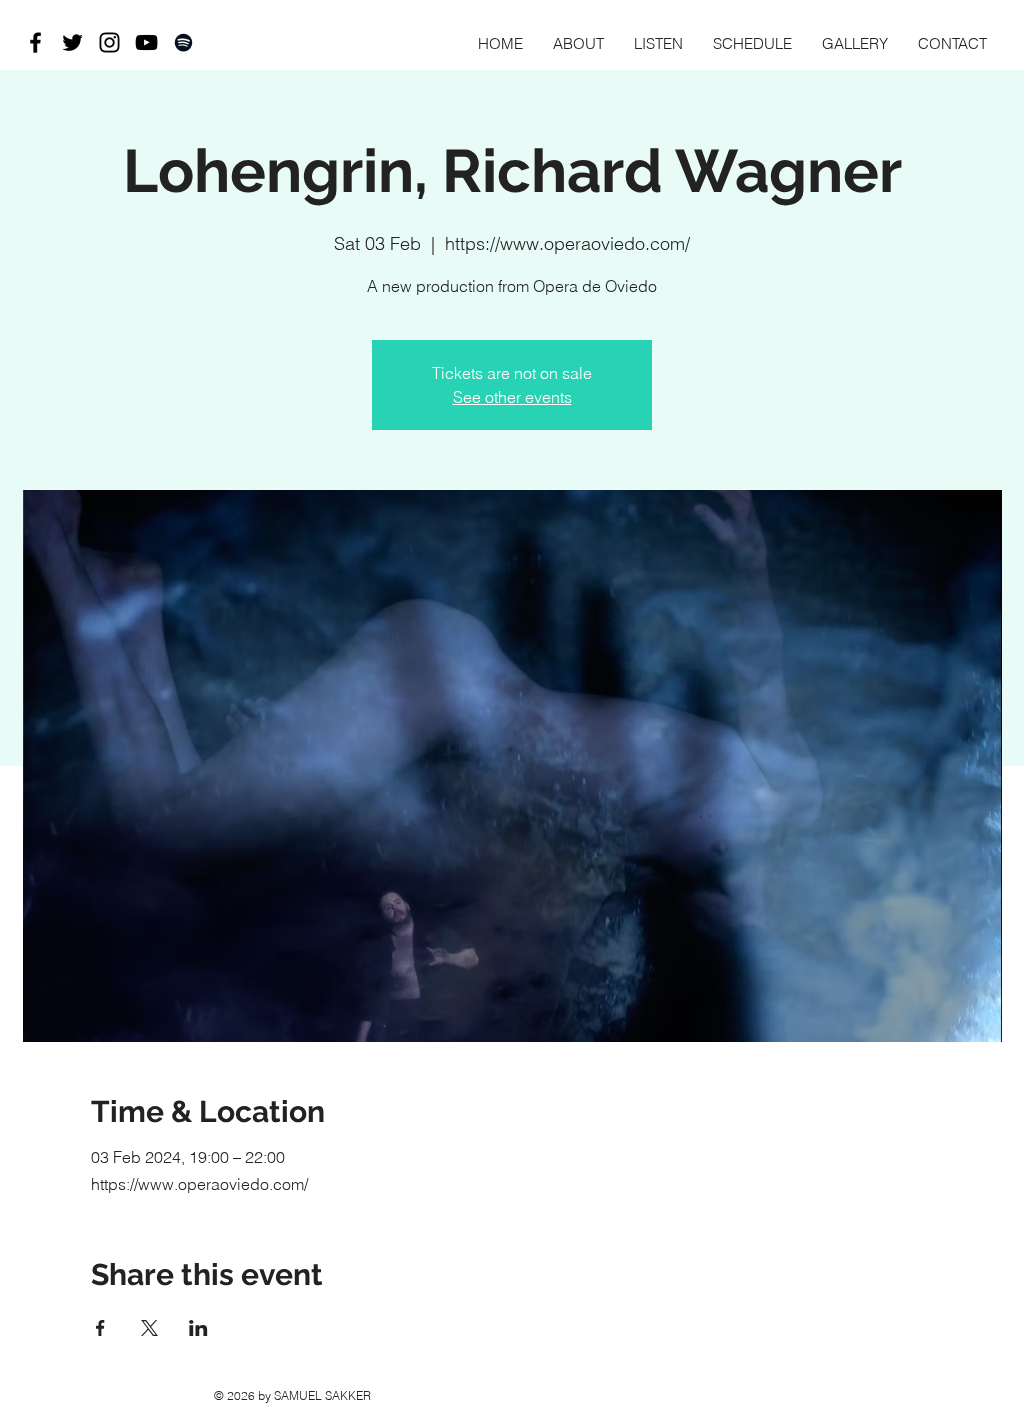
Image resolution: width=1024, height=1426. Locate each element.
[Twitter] (72, 42)
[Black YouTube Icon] (146, 42)
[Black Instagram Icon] (109, 42)
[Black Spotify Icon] (183, 42)
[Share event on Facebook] (100, 1328)
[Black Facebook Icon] (35, 42)
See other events (512, 397)
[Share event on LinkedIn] (198, 1328)
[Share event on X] (149, 1328)
